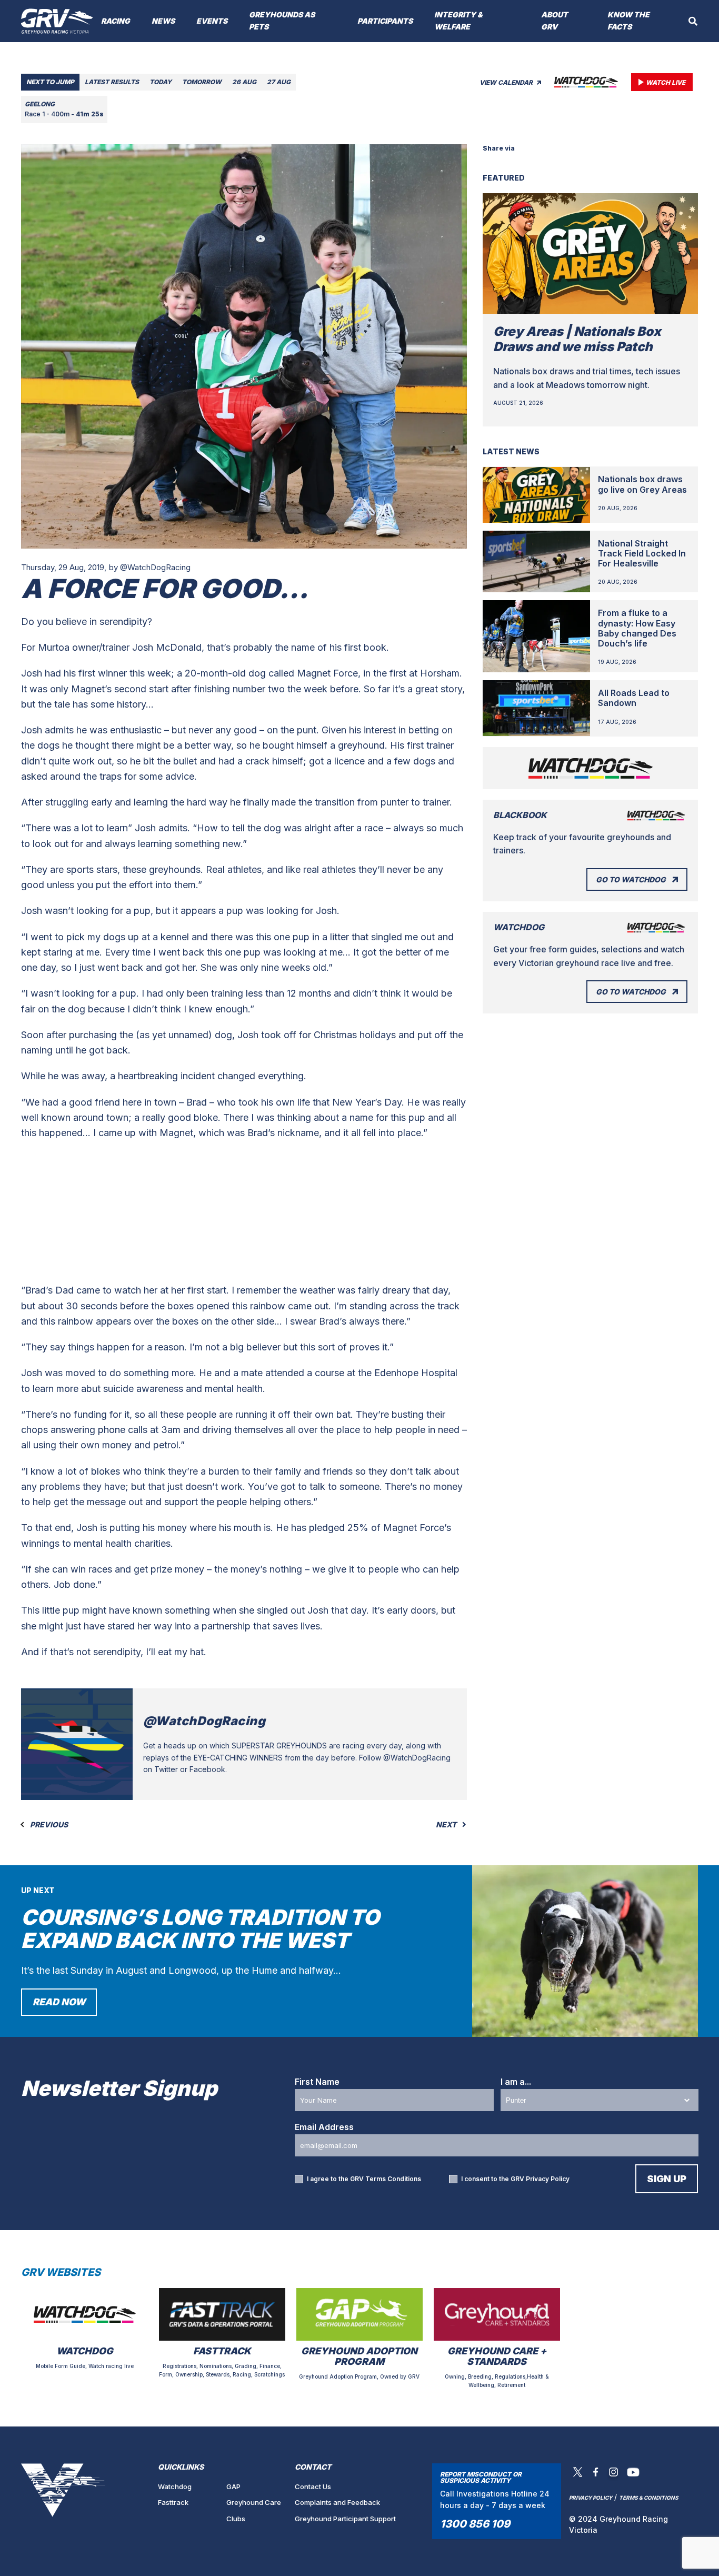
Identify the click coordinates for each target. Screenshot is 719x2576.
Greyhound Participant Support (345, 2519)
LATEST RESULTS (112, 82)
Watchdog (175, 2487)
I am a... (516, 2082)
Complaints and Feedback (337, 2502)
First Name (317, 2082)
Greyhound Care (254, 2502)
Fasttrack (173, 2502)
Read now (59, 2002)
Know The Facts (628, 21)
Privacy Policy (548, 2179)
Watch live (666, 82)
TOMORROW (202, 82)
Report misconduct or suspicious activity (481, 2477)
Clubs (236, 2519)
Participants (385, 21)
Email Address (324, 2127)
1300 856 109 (475, 2524)
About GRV (555, 21)
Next (447, 1825)
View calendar (507, 82)
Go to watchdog (631, 879)
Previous (48, 1825)
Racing (116, 21)
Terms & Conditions (649, 2498)
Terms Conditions (393, 2179)
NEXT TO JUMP (50, 82)
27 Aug (279, 82)
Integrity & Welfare (458, 21)
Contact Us (313, 2487)
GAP (233, 2487)
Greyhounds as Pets (282, 21)
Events (212, 21)
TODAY (161, 82)
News (163, 21)
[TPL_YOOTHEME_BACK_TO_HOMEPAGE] (57, 21)
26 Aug (244, 82)
